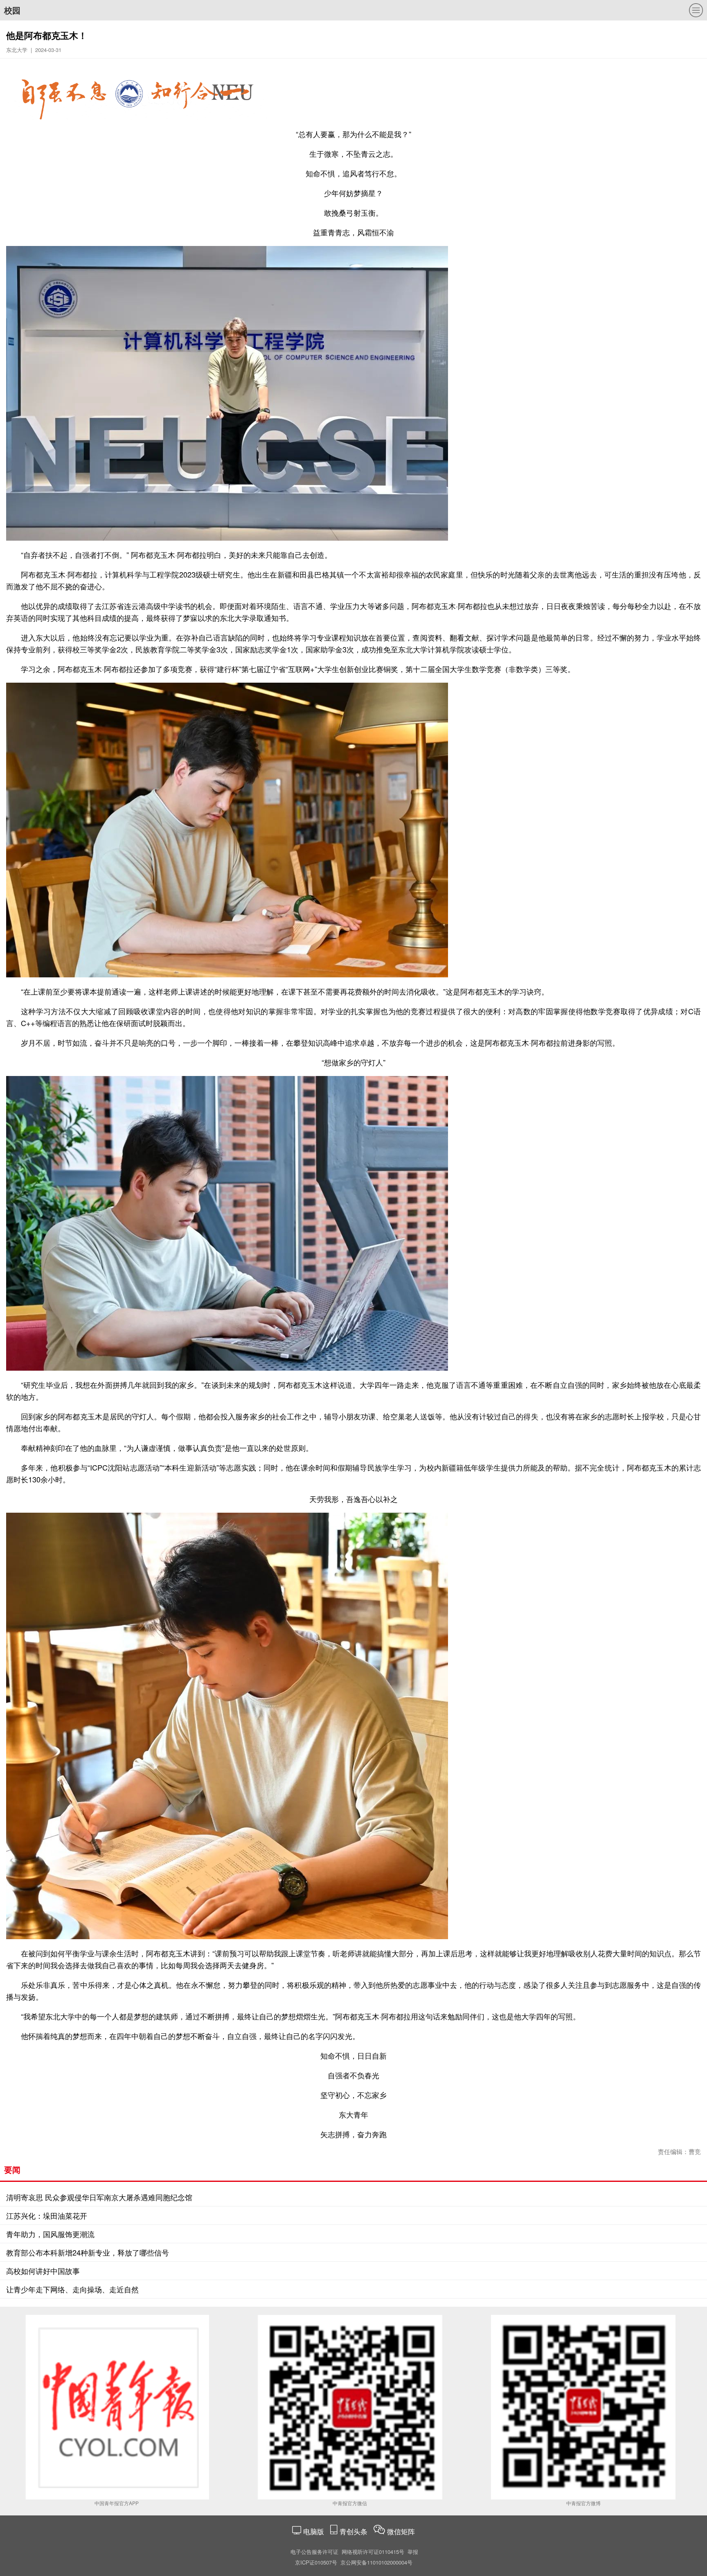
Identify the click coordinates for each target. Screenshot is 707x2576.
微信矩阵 (401, 2531)
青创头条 (355, 2531)
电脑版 (314, 2531)
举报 (413, 2552)
